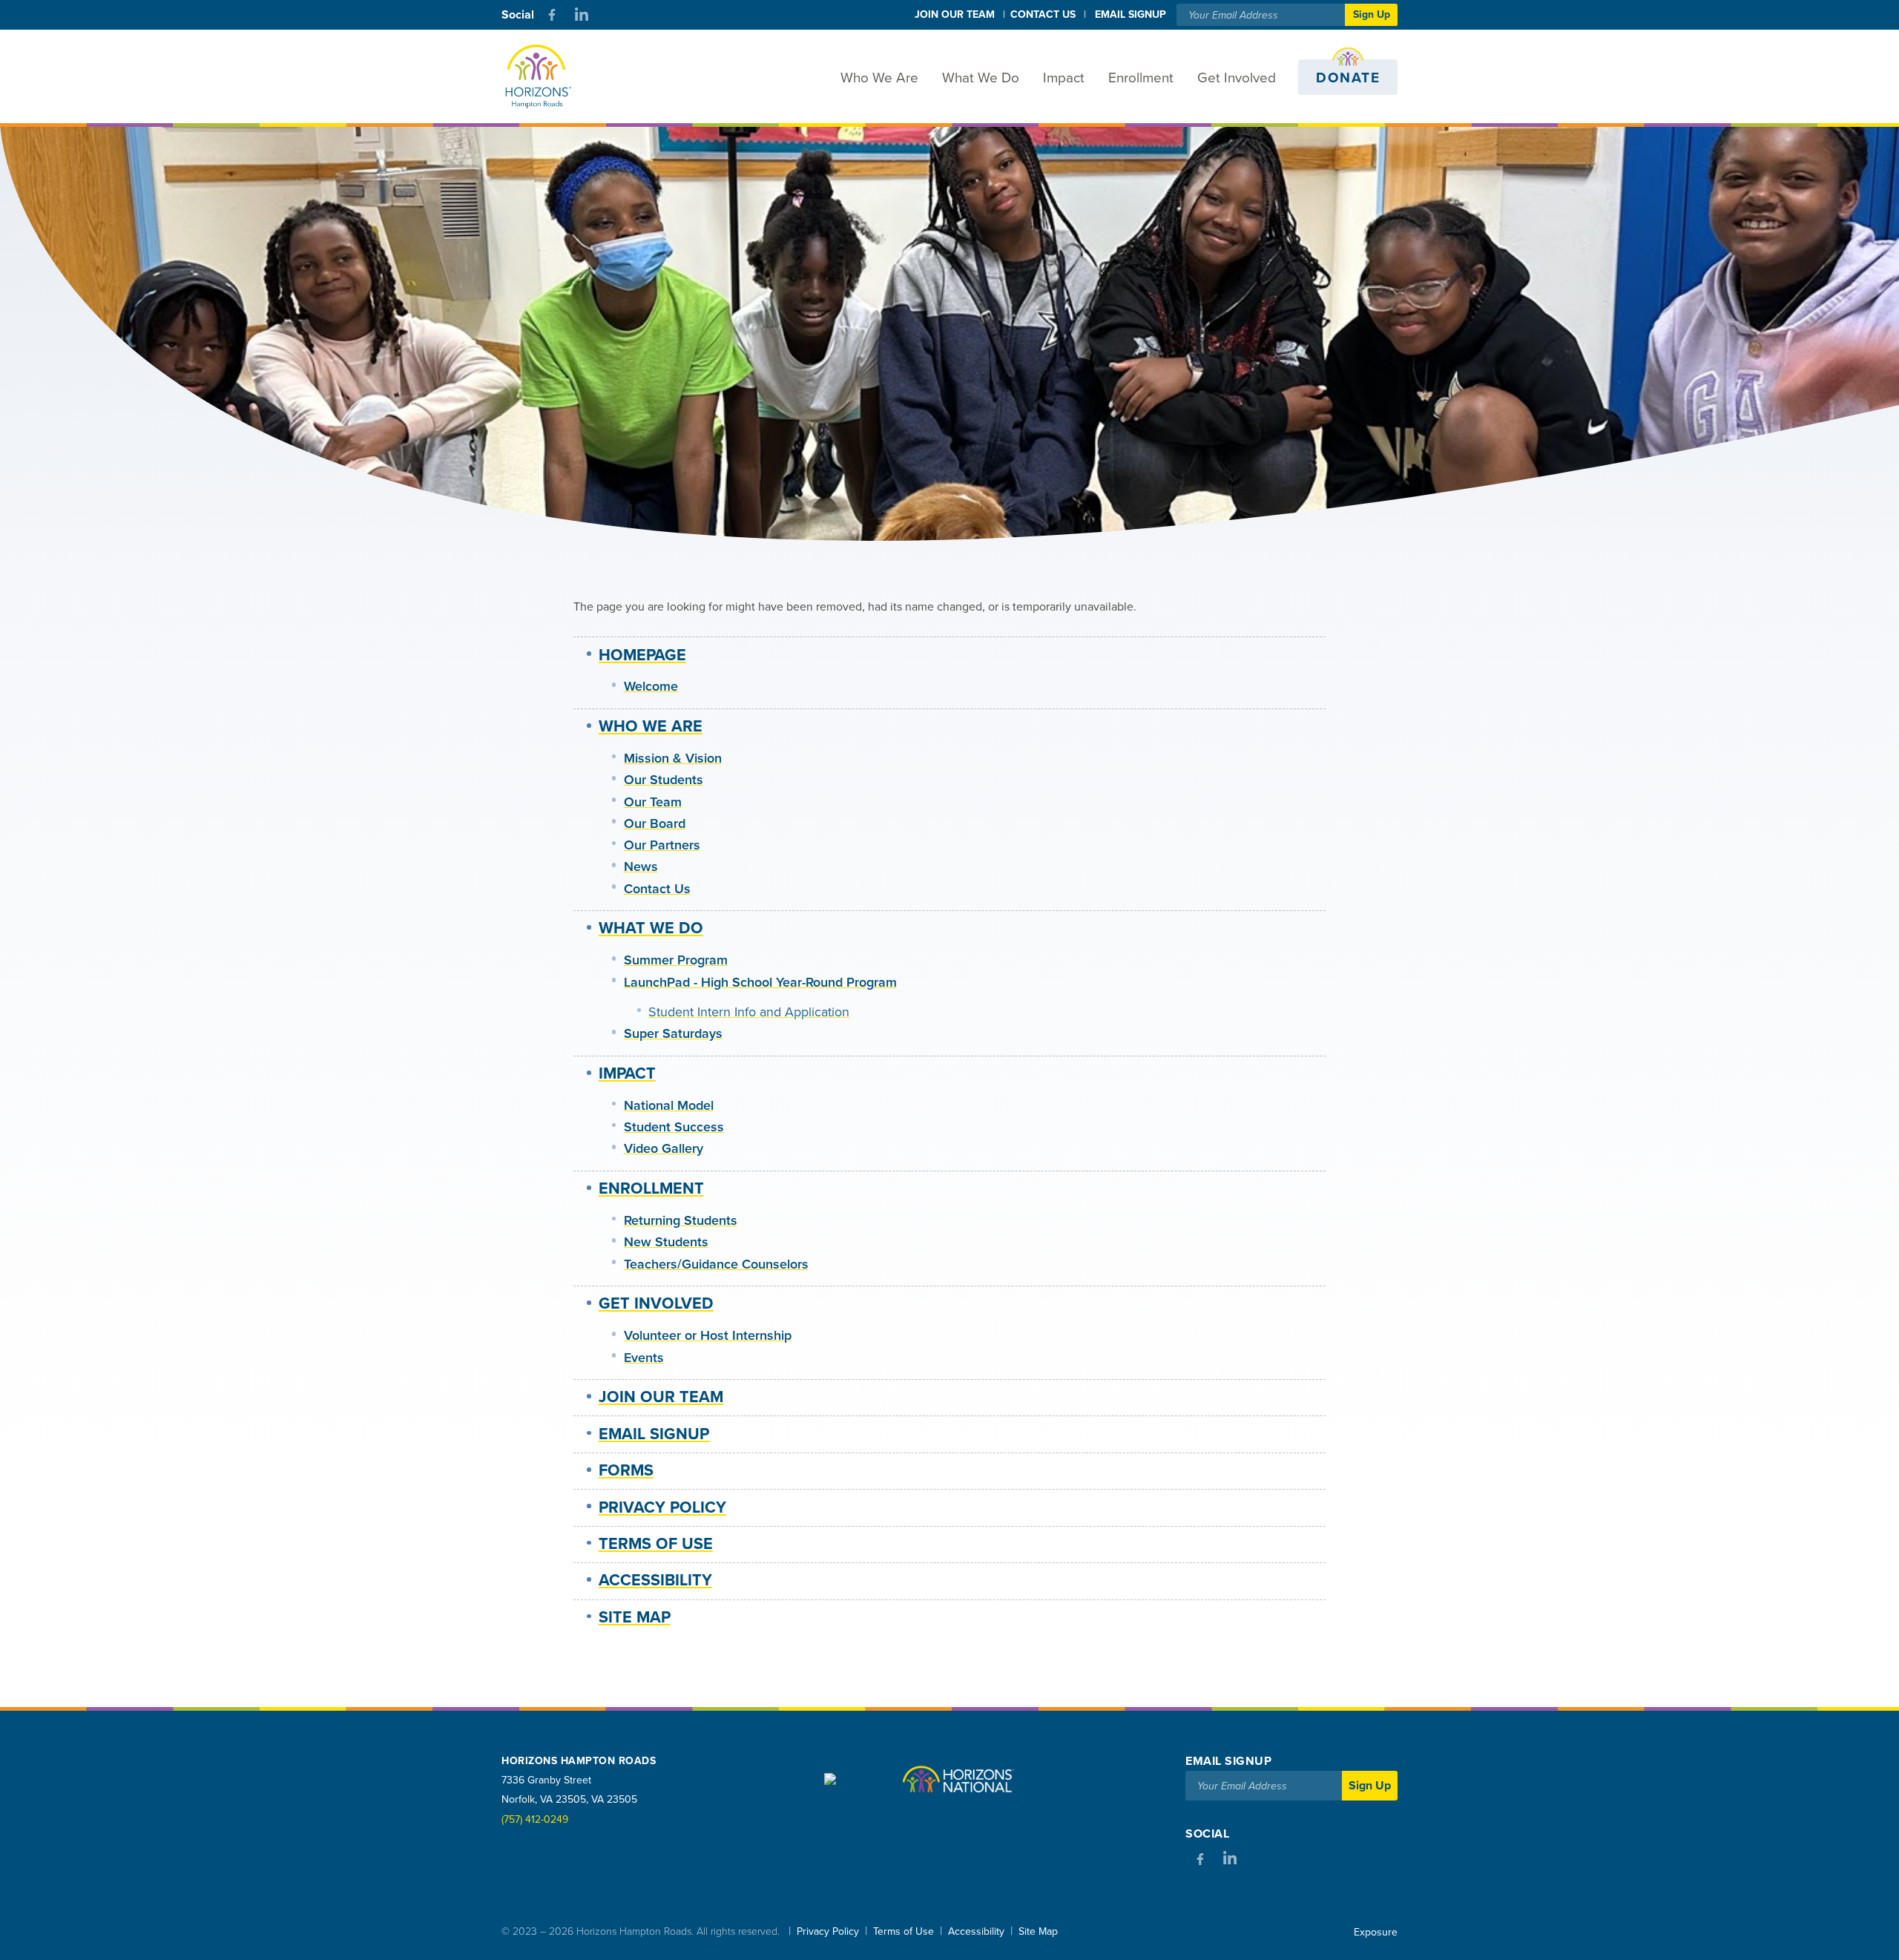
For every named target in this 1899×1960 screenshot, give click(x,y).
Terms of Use (656, 1544)
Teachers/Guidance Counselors (716, 1264)
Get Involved (1237, 78)
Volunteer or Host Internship (708, 1335)
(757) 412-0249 (535, 1819)
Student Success (674, 1127)
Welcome (651, 686)
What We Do (981, 78)
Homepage (642, 655)
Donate (1348, 78)
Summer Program (676, 960)
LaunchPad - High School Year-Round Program (760, 982)
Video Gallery (664, 1148)
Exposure (1376, 1932)
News (641, 866)
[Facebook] (552, 15)
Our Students (664, 780)
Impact (1064, 78)
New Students (666, 1242)
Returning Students (681, 1220)
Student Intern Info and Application (749, 1012)
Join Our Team (955, 14)
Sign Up (1372, 14)
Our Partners (662, 845)
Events (644, 1358)
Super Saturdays (673, 1033)
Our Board (655, 823)
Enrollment (1141, 78)
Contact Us (1043, 14)
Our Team (653, 802)
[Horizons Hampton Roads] (549, 77)
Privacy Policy (662, 1507)
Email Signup (654, 1434)
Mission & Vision (673, 758)
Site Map (635, 1617)
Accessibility (655, 1580)
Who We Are (879, 78)
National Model (669, 1105)
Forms (626, 1470)
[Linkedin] (582, 15)
